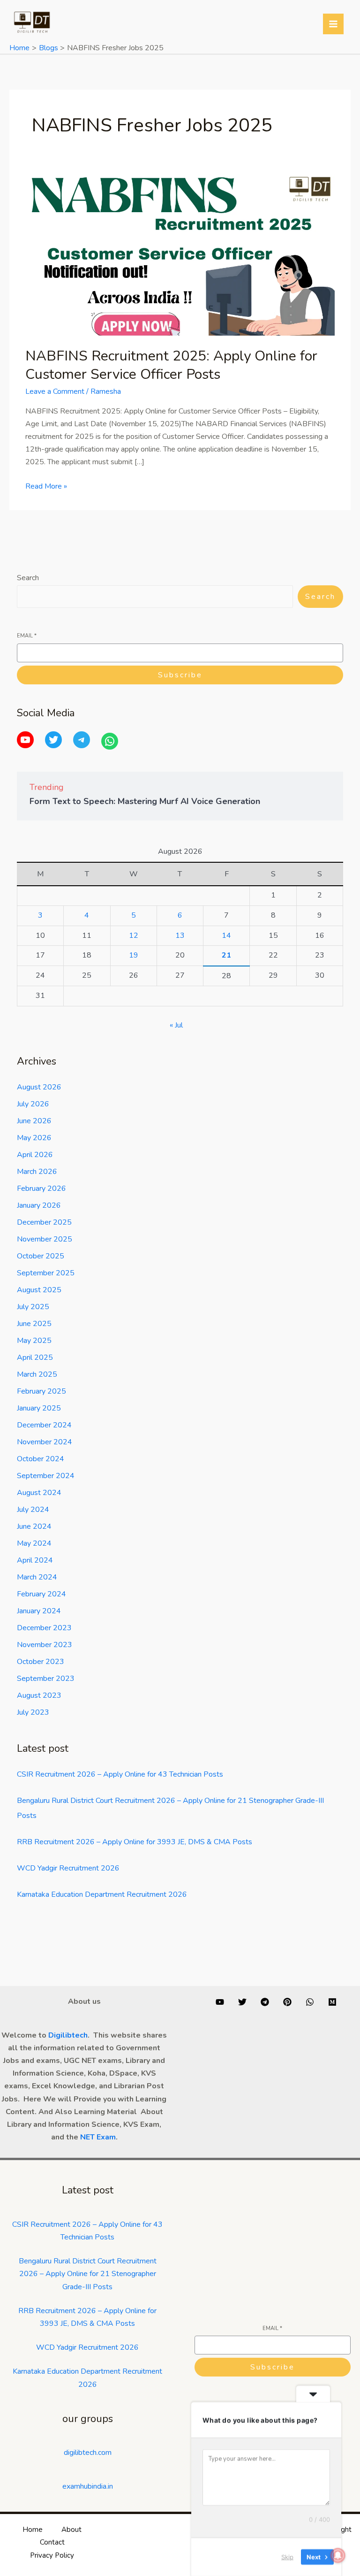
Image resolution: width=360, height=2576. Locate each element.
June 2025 (34, 1324)
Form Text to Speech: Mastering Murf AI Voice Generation (145, 801)
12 (134, 935)
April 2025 (35, 1357)
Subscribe (180, 675)
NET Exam (98, 2137)
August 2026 (39, 1087)
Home (33, 2530)
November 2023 (45, 1645)
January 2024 (39, 1611)
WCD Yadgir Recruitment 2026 (68, 1868)
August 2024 (39, 1493)
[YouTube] (25, 740)
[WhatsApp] (110, 741)
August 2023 (39, 1695)
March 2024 (37, 1577)
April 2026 (35, 1155)
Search (28, 578)
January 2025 (39, 1408)
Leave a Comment (55, 391)
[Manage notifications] (338, 2555)
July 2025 (33, 1307)
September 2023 (46, 1679)
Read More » (46, 486)
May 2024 (34, 1543)
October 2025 (41, 1256)
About (71, 2530)
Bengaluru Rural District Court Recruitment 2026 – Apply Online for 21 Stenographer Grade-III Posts (88, 2274)
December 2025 (44, 1222)
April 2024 (35, 1560)
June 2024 (34, 1526)
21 (226, 955)
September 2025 (46, 1273)
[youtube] (220, 2002)
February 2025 (41, 1391)
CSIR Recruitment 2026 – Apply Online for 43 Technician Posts (120, 1774)
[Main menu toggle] (333, 24)
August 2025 (39, 1290)
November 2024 (45, 1442)
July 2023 (33, 1712)
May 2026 (34, 1138)
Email (27, 636)
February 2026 (41, 1188)
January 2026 (39, 1205)
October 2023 (41, 1662)
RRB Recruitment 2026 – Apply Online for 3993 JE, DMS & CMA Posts (135, 1842)
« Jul (176, 1025)
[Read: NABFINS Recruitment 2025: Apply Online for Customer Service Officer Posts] (180, 254)
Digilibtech (68, 2035)
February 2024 (41, 1594)
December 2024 (44, 1425)
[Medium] (332, 2002)
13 (180, 935)
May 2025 (34, 1341)
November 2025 (45, 1239)
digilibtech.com (88, 2453)
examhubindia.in (88, 2486)
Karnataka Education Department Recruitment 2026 (102, 1894)
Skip (287, 2557)
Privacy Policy (52, 2555)
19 (134, 955)
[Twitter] (53, 740)
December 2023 (44, 1628)
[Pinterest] (287, 2002)
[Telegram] (82, 740)
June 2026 (34, 1121)
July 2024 (33, 1510)
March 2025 (37, 1374)
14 (226, 935)
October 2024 (41, 1459)
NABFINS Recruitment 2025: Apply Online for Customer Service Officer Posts (171, 365)
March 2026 (37, 1172)
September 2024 (46, 1476)
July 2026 (33, 1104)
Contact (52, 2542)
